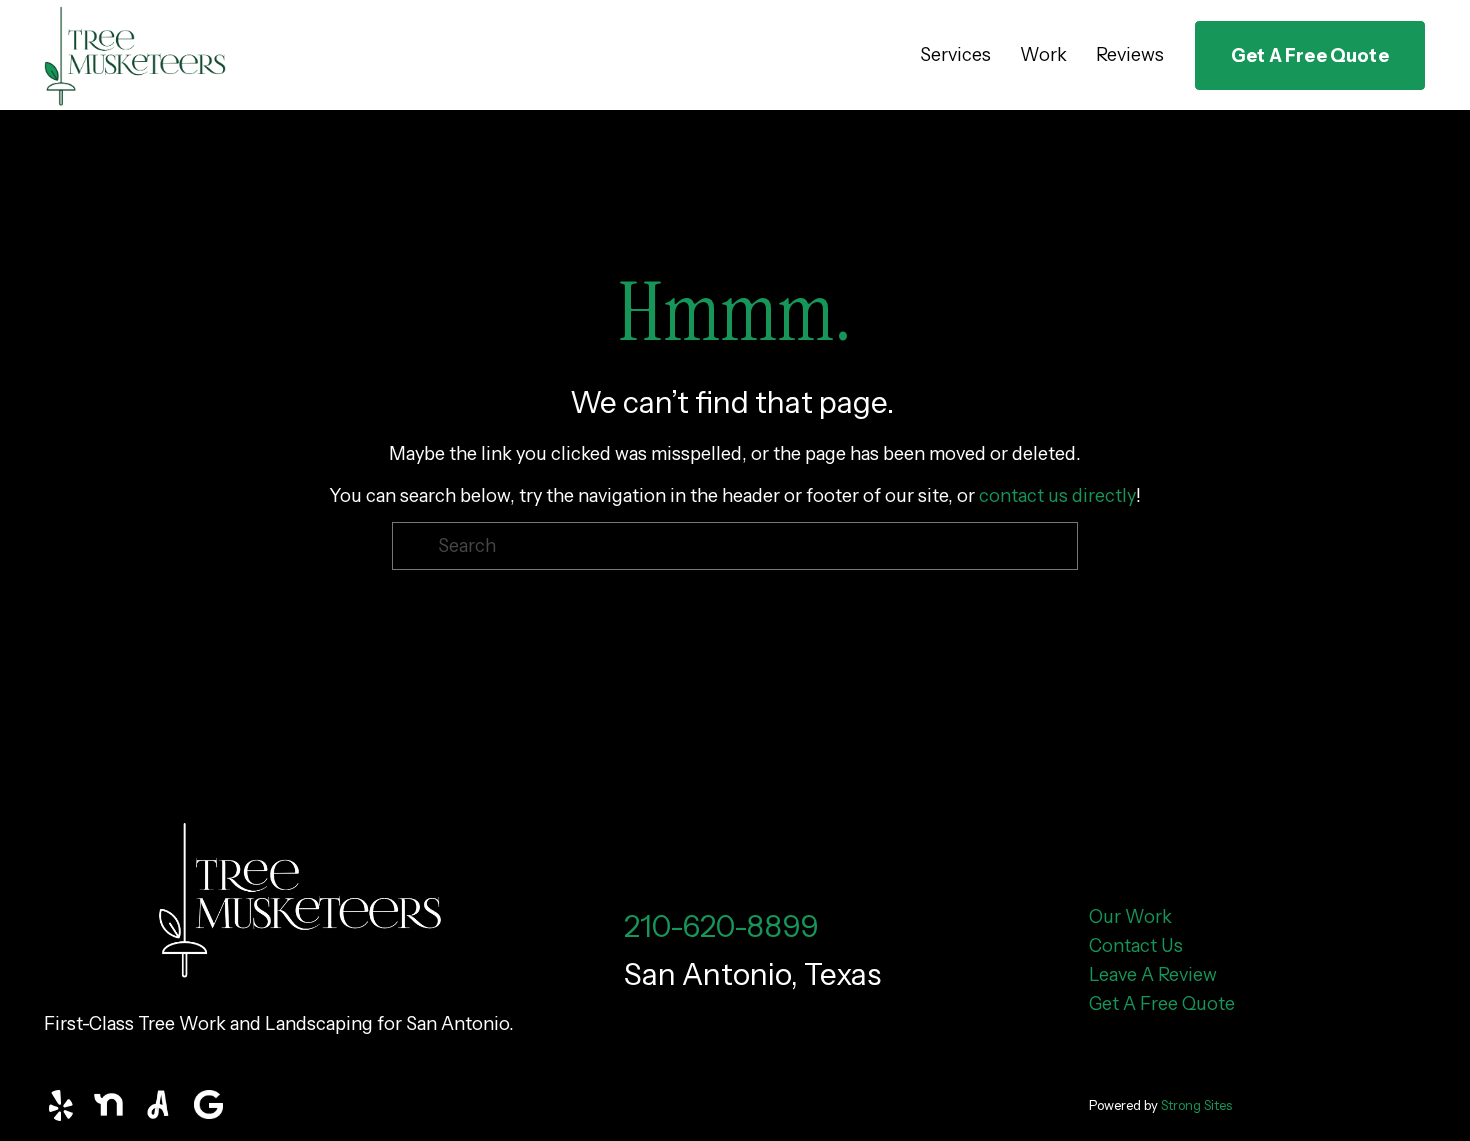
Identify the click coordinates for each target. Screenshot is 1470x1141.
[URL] (110, 1106)
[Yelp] (60, 1106)
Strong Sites (1196, 1105)
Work (1043, 55)
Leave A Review (1153, 975)
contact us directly (1057, 496)
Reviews (1130, 55)
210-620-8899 (721, 926)
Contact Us (1136, 946)
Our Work (1130, 917)
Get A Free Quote (1310, 56)
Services (955, 55)
